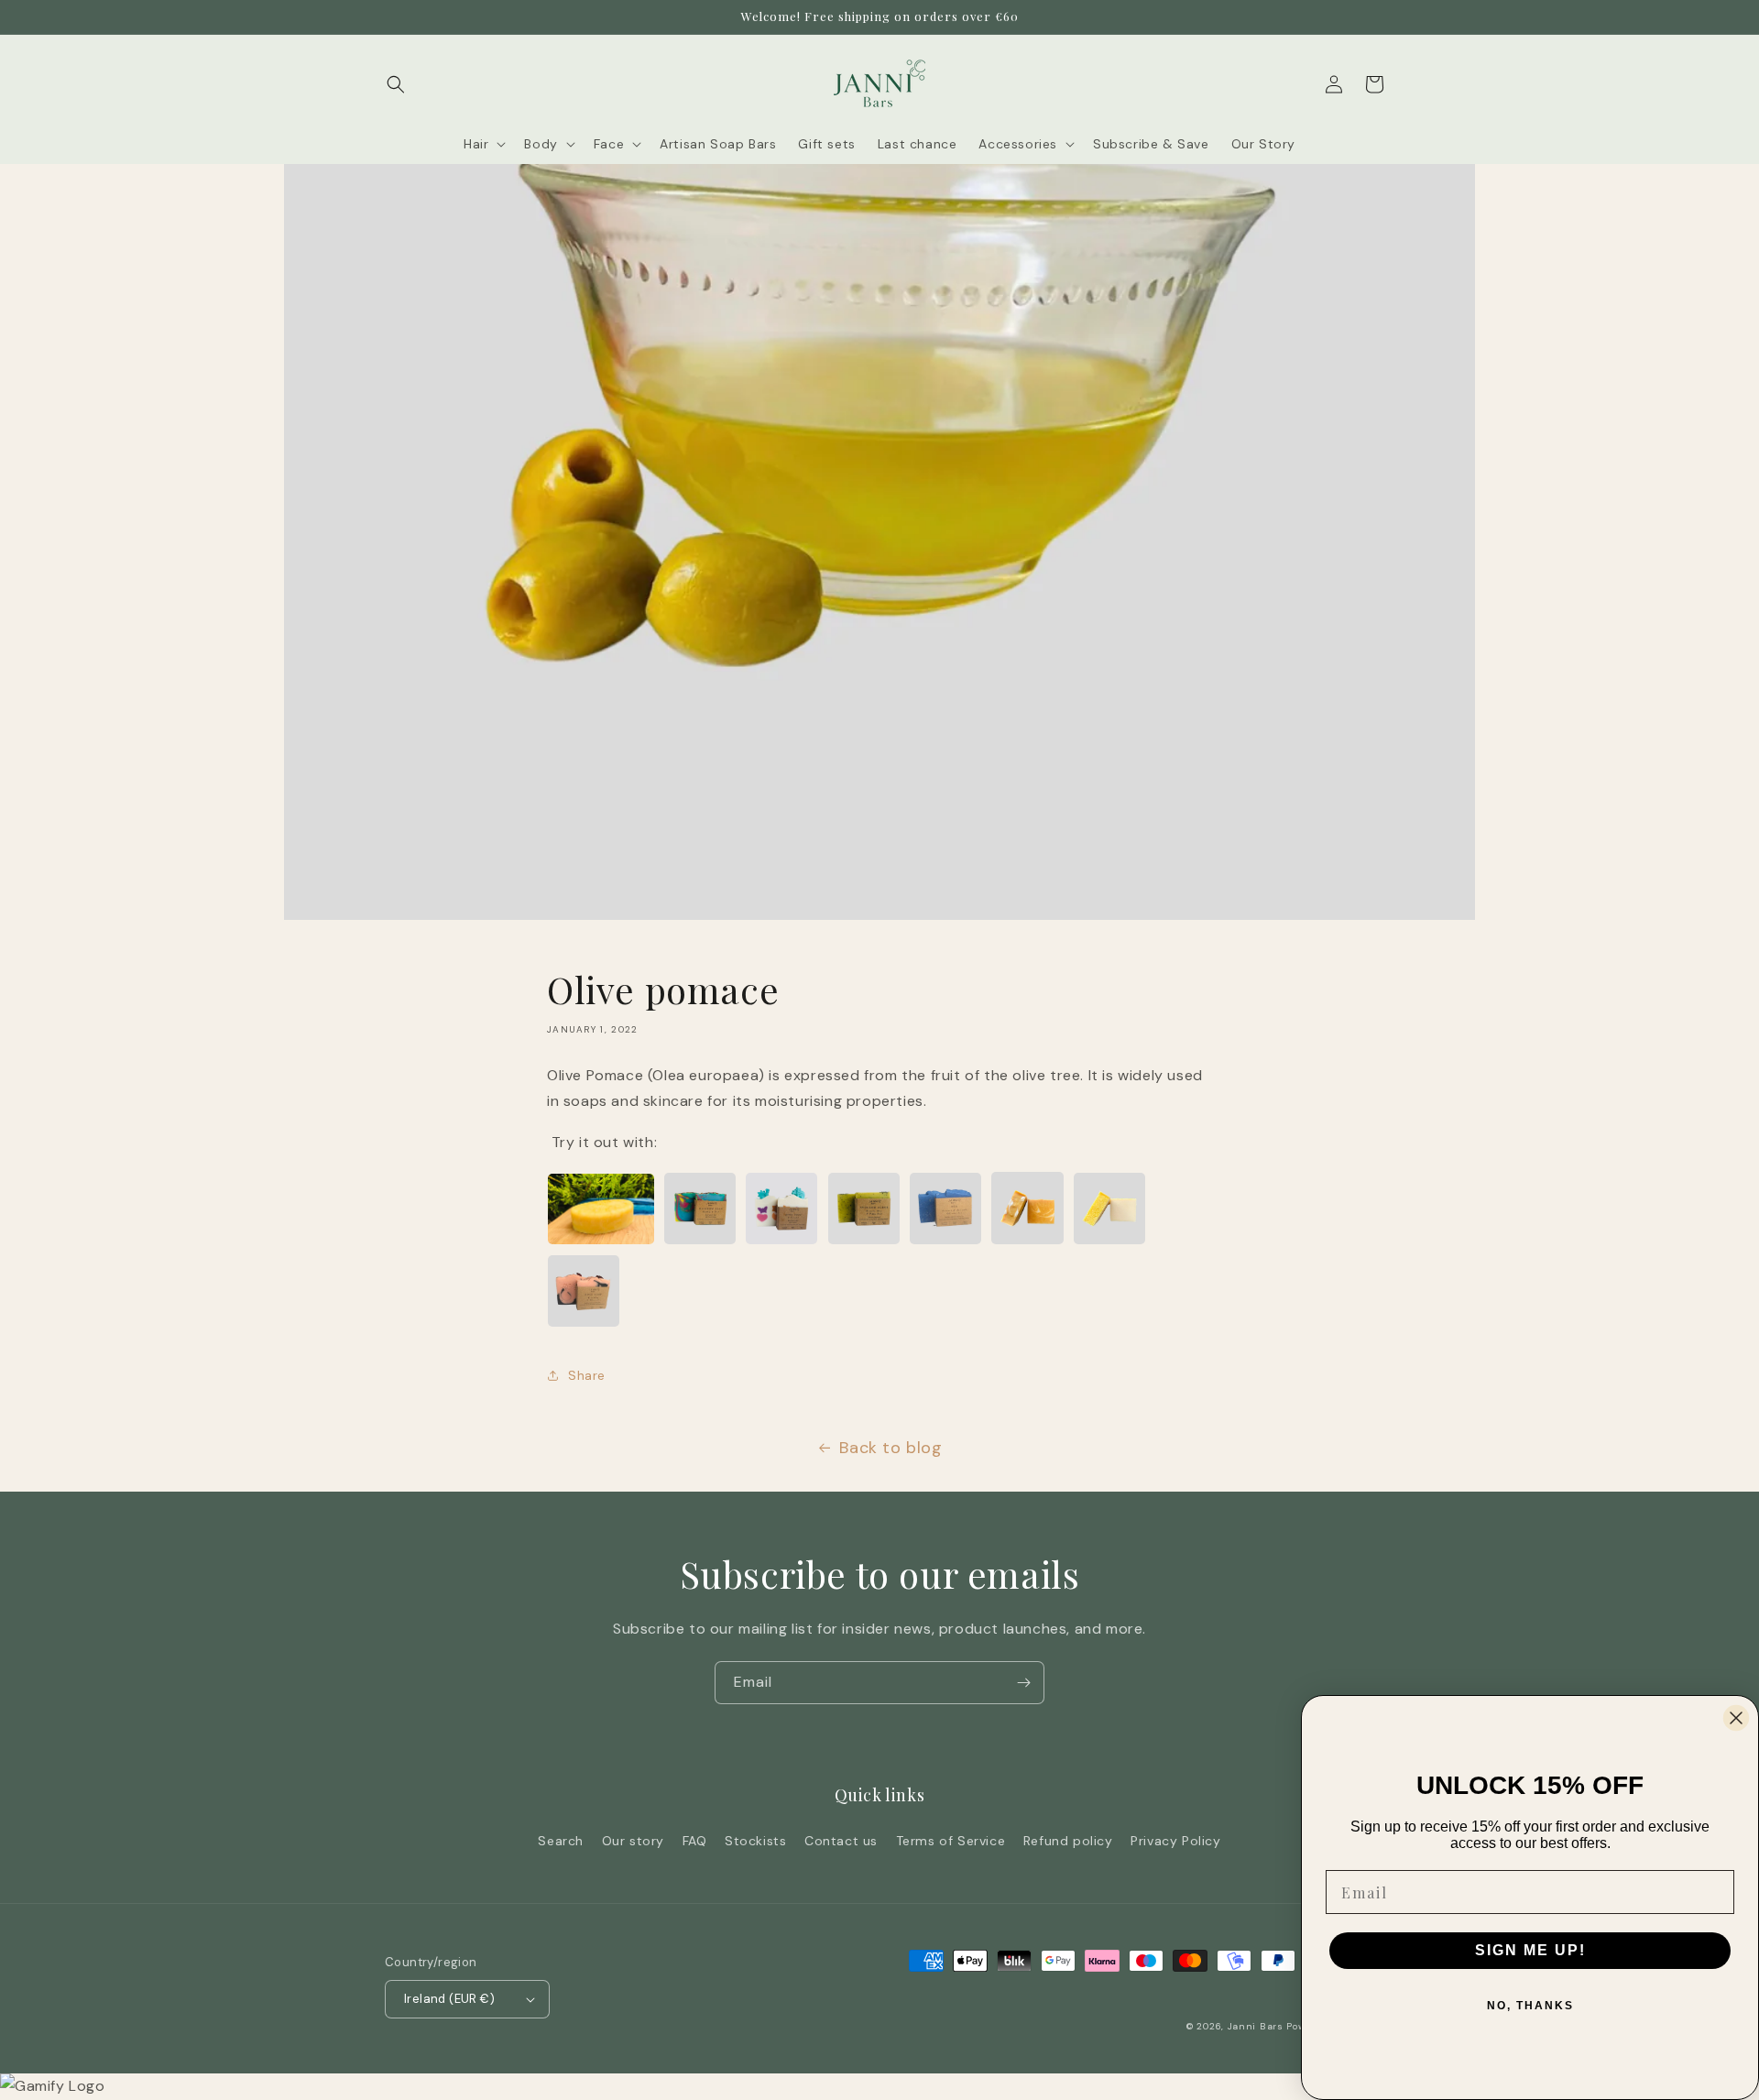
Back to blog (890, 1448)
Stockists (755, 1841)
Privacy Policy (1175, 1841)
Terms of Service (951, 1841)
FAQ (695, 1841)
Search (561, 1841)
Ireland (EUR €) (449, 1999)
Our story (633, 1841)
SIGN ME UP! (1530, 1950)
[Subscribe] (1023, 1683)
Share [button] (587, 1375)
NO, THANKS (1530, 2006)
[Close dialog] (1736, 1718)
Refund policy (1068, 1841)
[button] (396, 84)
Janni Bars (1256, 2026)
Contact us (841, 1841)
